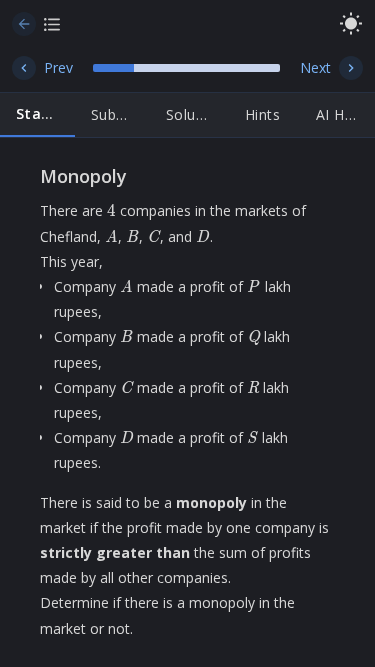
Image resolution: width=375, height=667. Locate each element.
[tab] (37, 115)
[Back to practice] (24, 24)
